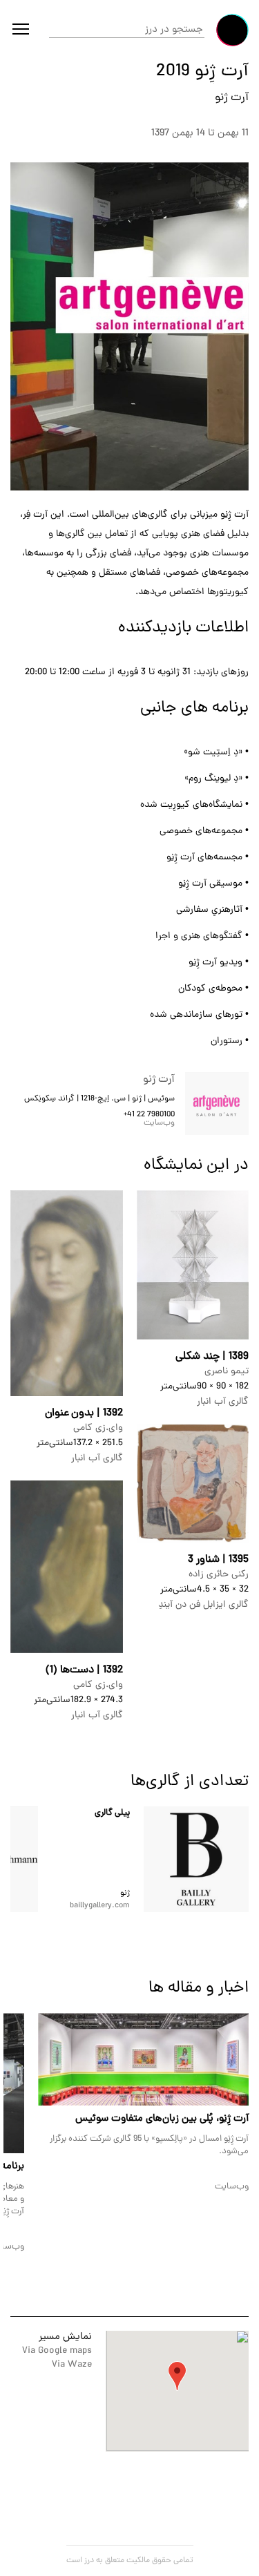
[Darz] (232, 30)
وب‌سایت (159, 1123)
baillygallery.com (100, 1906)
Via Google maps (57, 2351)
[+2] (196, 1859)
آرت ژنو (232, 98)
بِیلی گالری (112, 1813)
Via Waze (72, 2365)
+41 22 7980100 (149, 1115)
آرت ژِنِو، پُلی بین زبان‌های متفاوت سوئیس (162, 2119)
